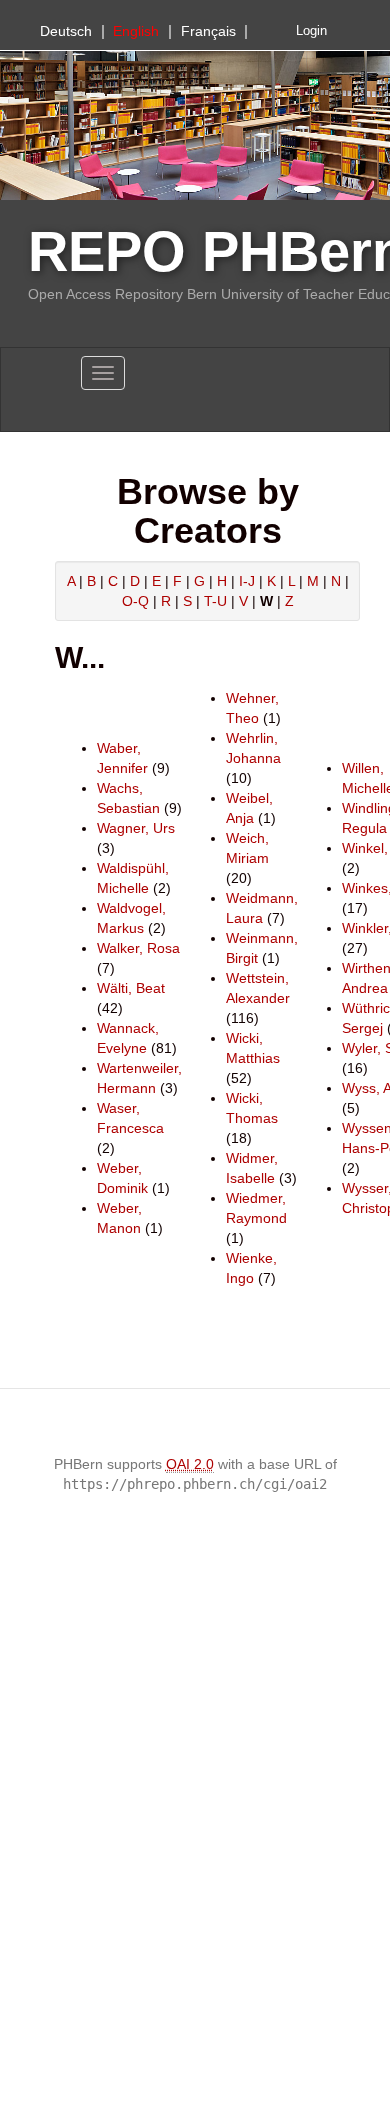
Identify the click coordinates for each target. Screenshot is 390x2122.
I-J (247, 581)
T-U (215, 601)
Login (311, 31)
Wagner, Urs (136, 828)
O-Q (135, 601)
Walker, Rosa (138, 948)
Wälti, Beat (131, 988)
